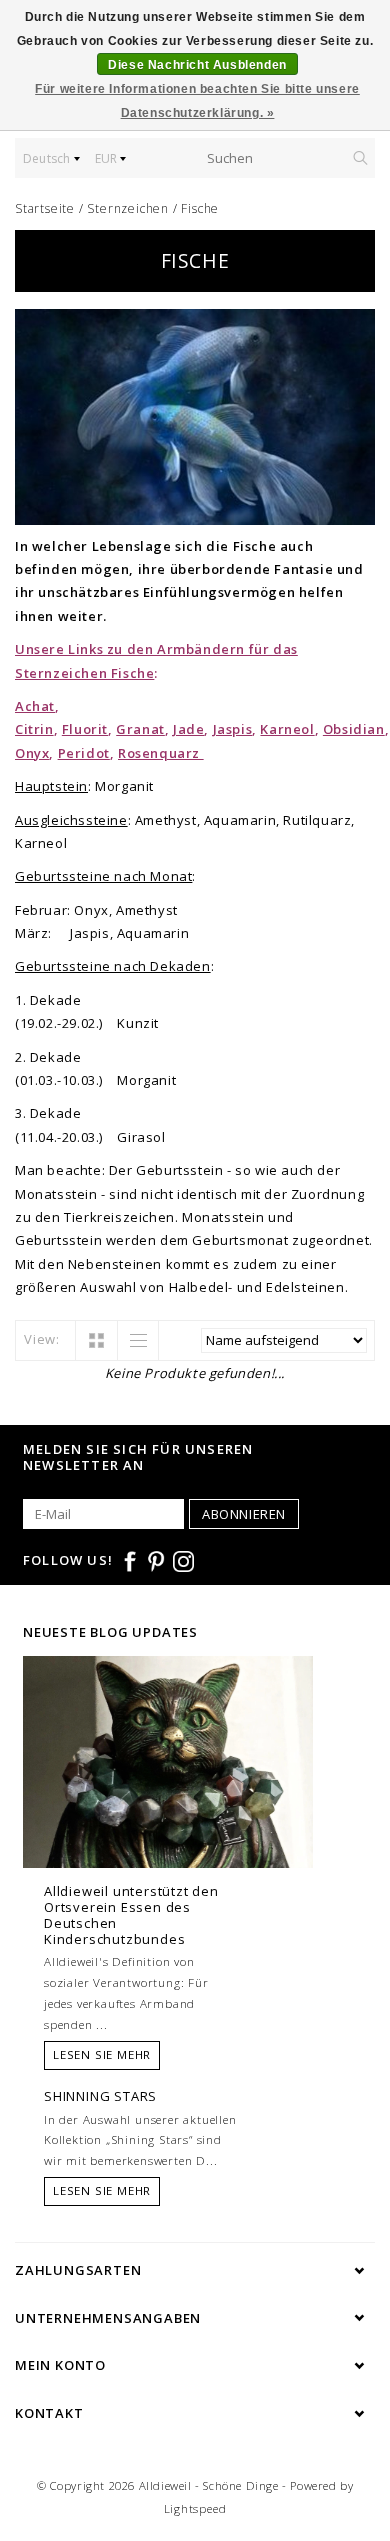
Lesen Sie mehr (102, 2054)
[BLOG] (168, 1800)
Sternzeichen (128, 208)
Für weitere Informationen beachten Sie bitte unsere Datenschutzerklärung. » (197, 101)
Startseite (45, 208)
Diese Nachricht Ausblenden (197, 65)
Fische (200, 208)
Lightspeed (195, 2508)
